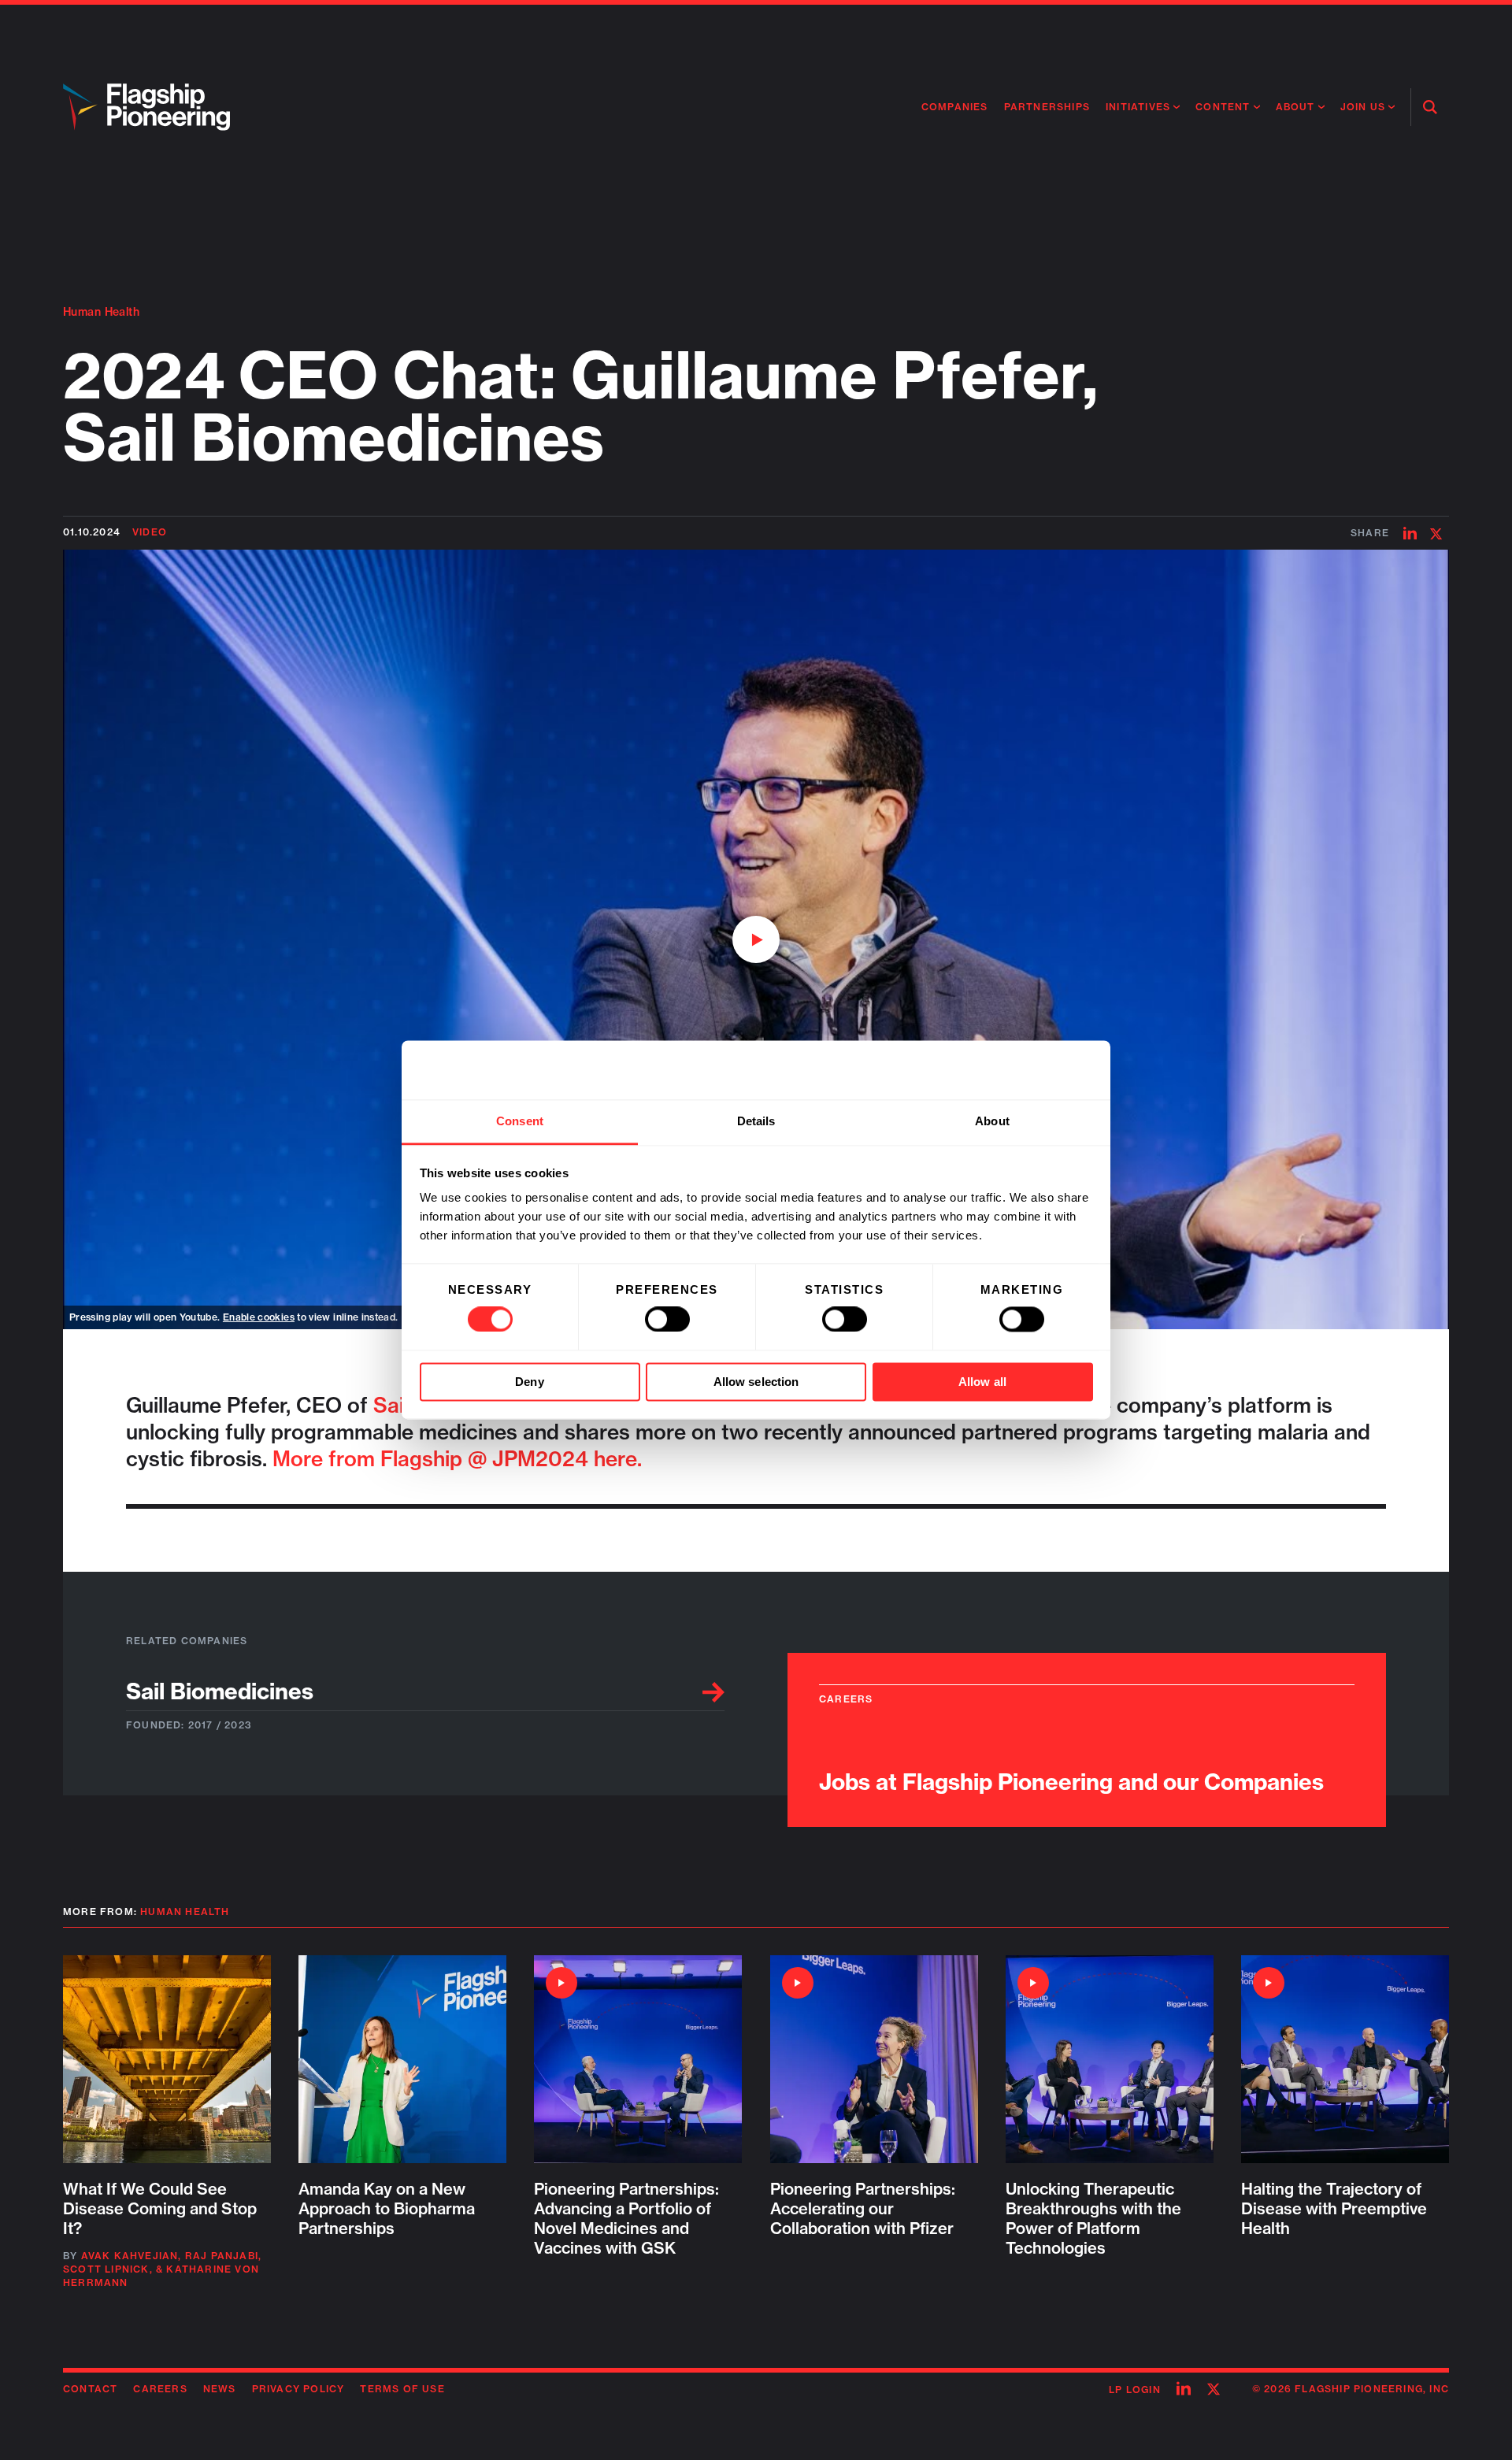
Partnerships (1047, 107)
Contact (90, 2389)
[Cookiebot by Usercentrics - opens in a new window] (1024, 1070)
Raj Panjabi (222, 2256)
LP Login (1135, 2390)
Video (150, 532)
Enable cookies (259, 1317)
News (220, 2389)
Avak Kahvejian (130, 2256)
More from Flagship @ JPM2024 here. (457, 1459)
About (1295, 107)
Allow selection (756, 1382)
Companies (955, 107)
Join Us (1363, 107)
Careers (160, 2389)
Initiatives (1138, 107)
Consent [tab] (520, 1121)
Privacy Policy (298, 2389)
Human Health (101, 312)
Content (1223, 107)
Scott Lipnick (106, 2269)
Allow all (982, 1382)
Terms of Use (402, 2389)
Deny (529, 1382)
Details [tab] (756, 1121)
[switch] (667, 1320)
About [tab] (992, 1121)
